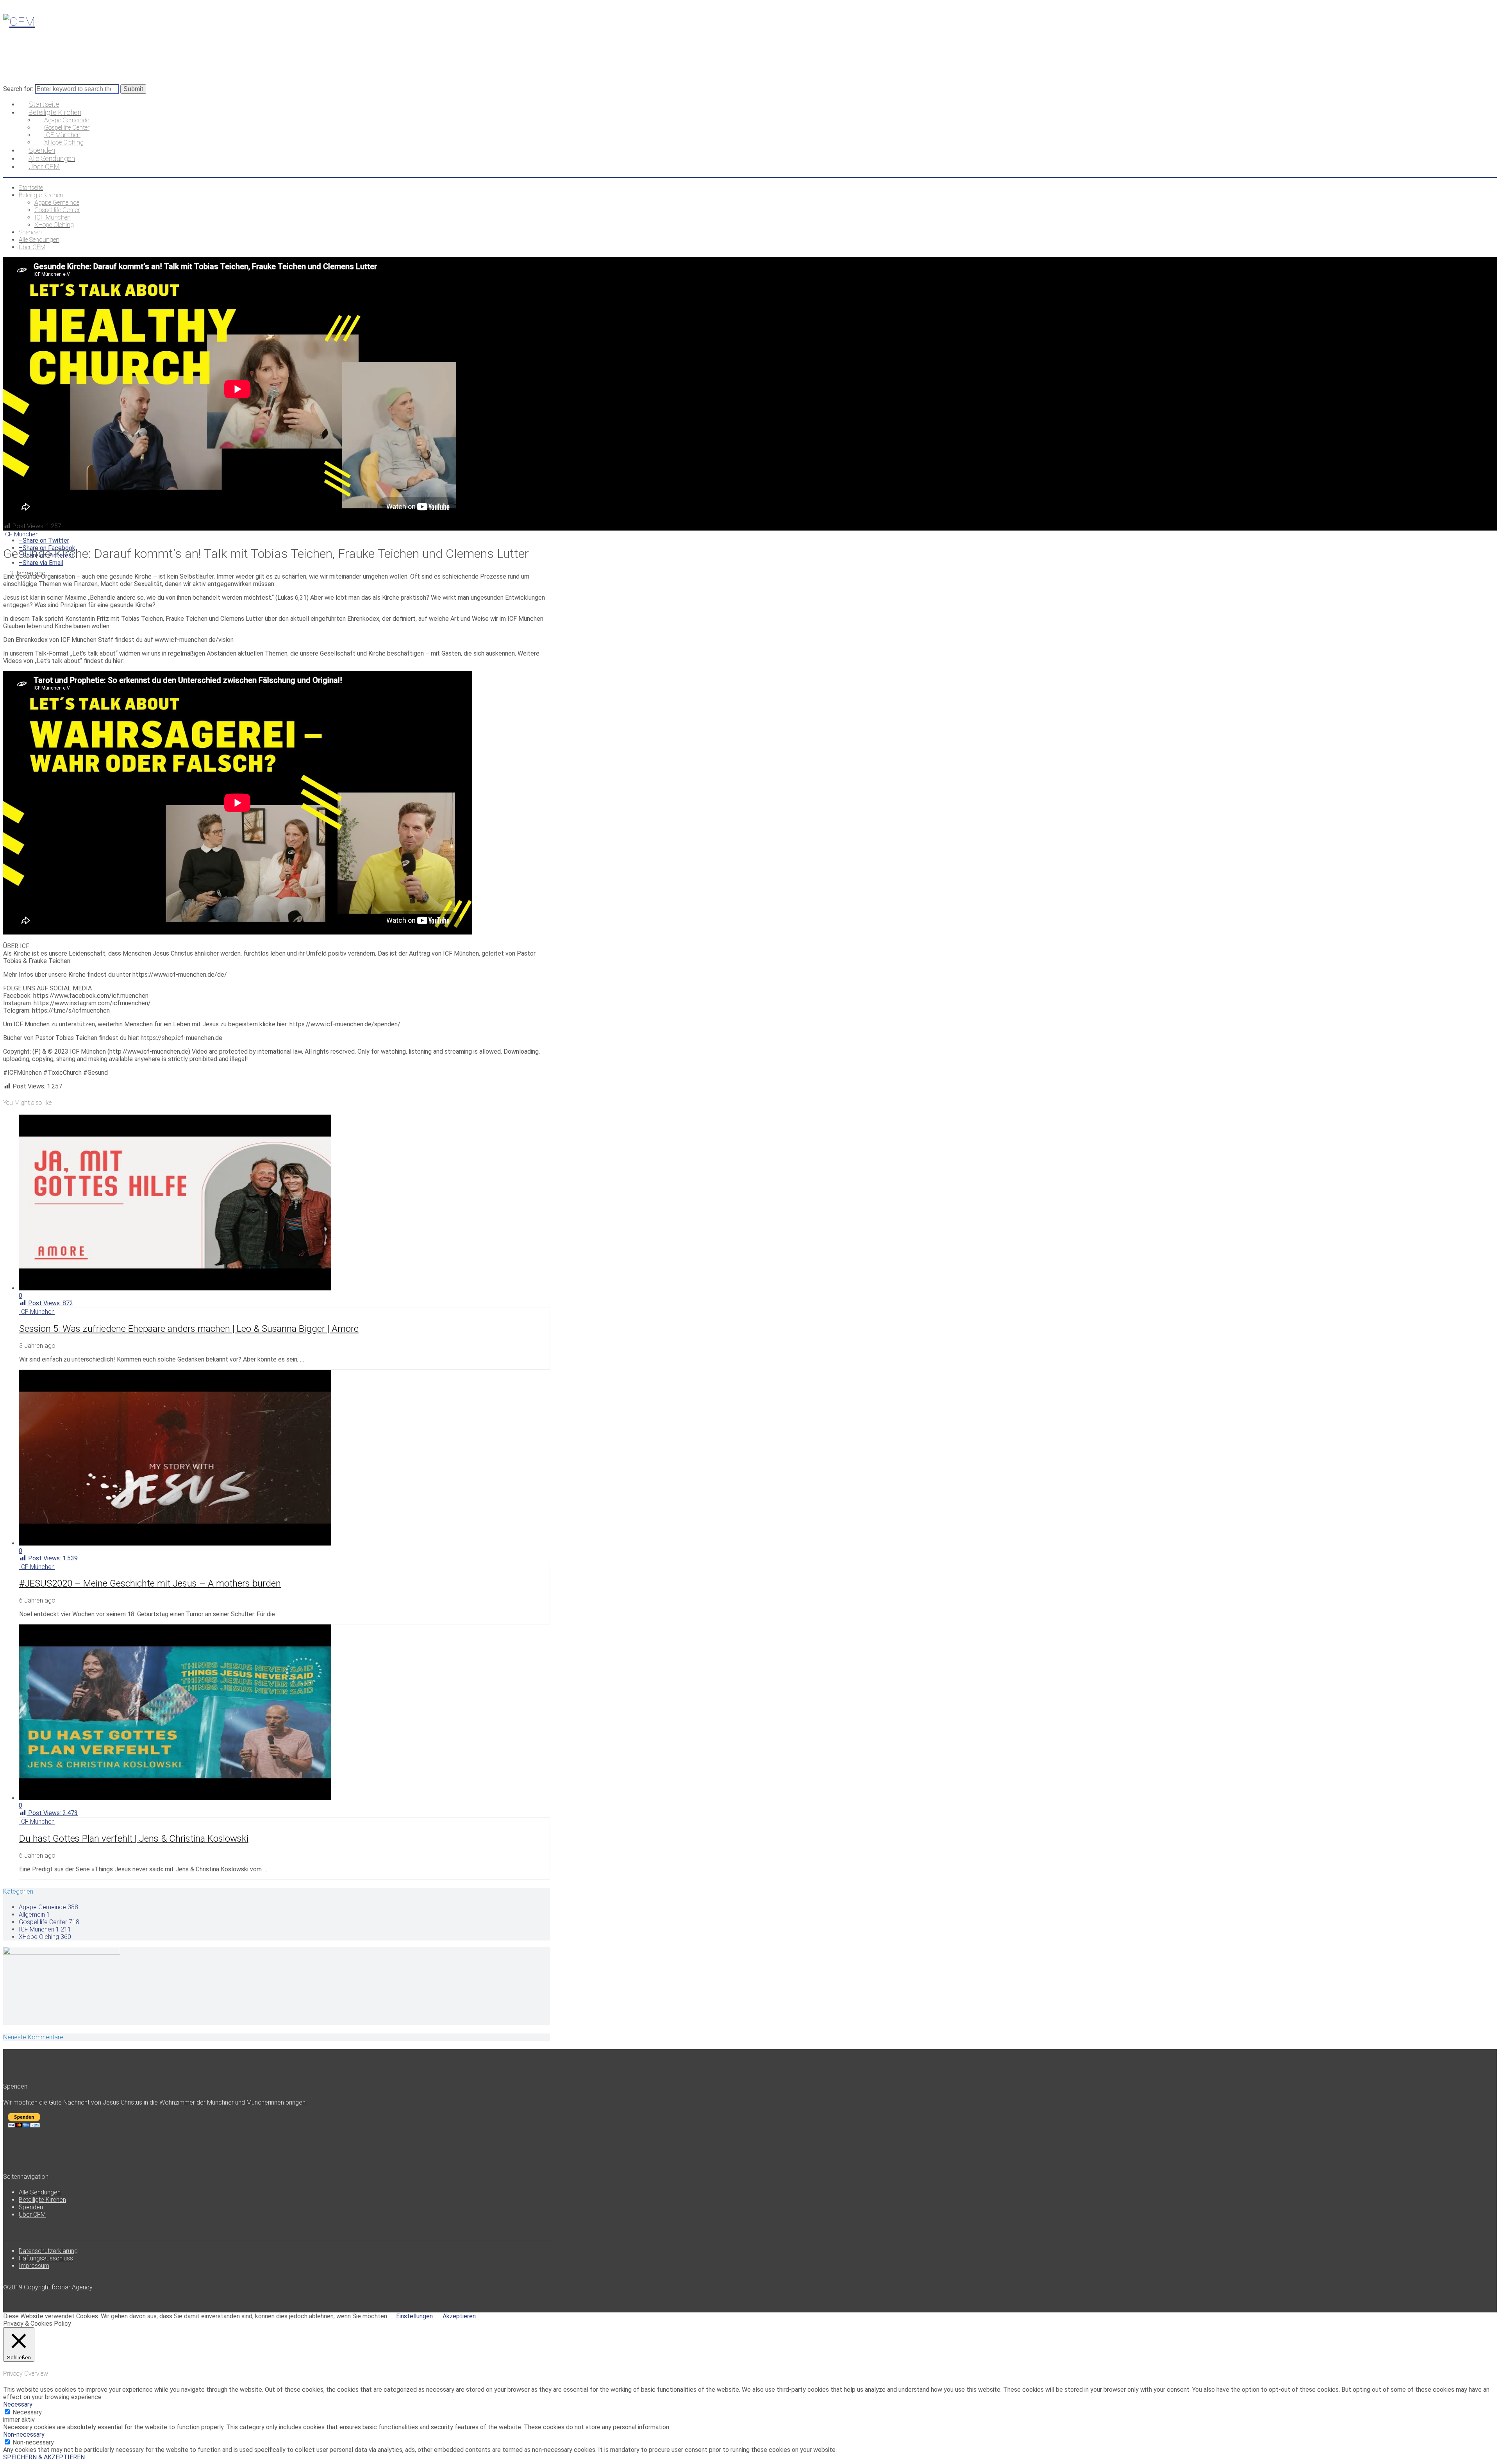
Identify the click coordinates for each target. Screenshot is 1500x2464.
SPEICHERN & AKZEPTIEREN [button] (44, 2457)
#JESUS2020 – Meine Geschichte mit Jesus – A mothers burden (150, 1583)
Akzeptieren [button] (459, 2316)
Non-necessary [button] (24, 2435)
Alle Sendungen (40, 2192)
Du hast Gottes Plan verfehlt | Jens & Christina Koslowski (134, 1839)
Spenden (31, 2207)
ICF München (21, 534)
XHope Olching (45, 1937)
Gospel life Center (49, 1922)
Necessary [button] (18, 2404)
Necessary (27, 2412)
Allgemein (34, 1915)
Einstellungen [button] (414, 2316)
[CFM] (19, 21)
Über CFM (32, 2215)
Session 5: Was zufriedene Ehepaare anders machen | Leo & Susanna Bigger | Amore (189, 1329)
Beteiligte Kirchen (42, 2200)
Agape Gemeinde (48, 1907)
